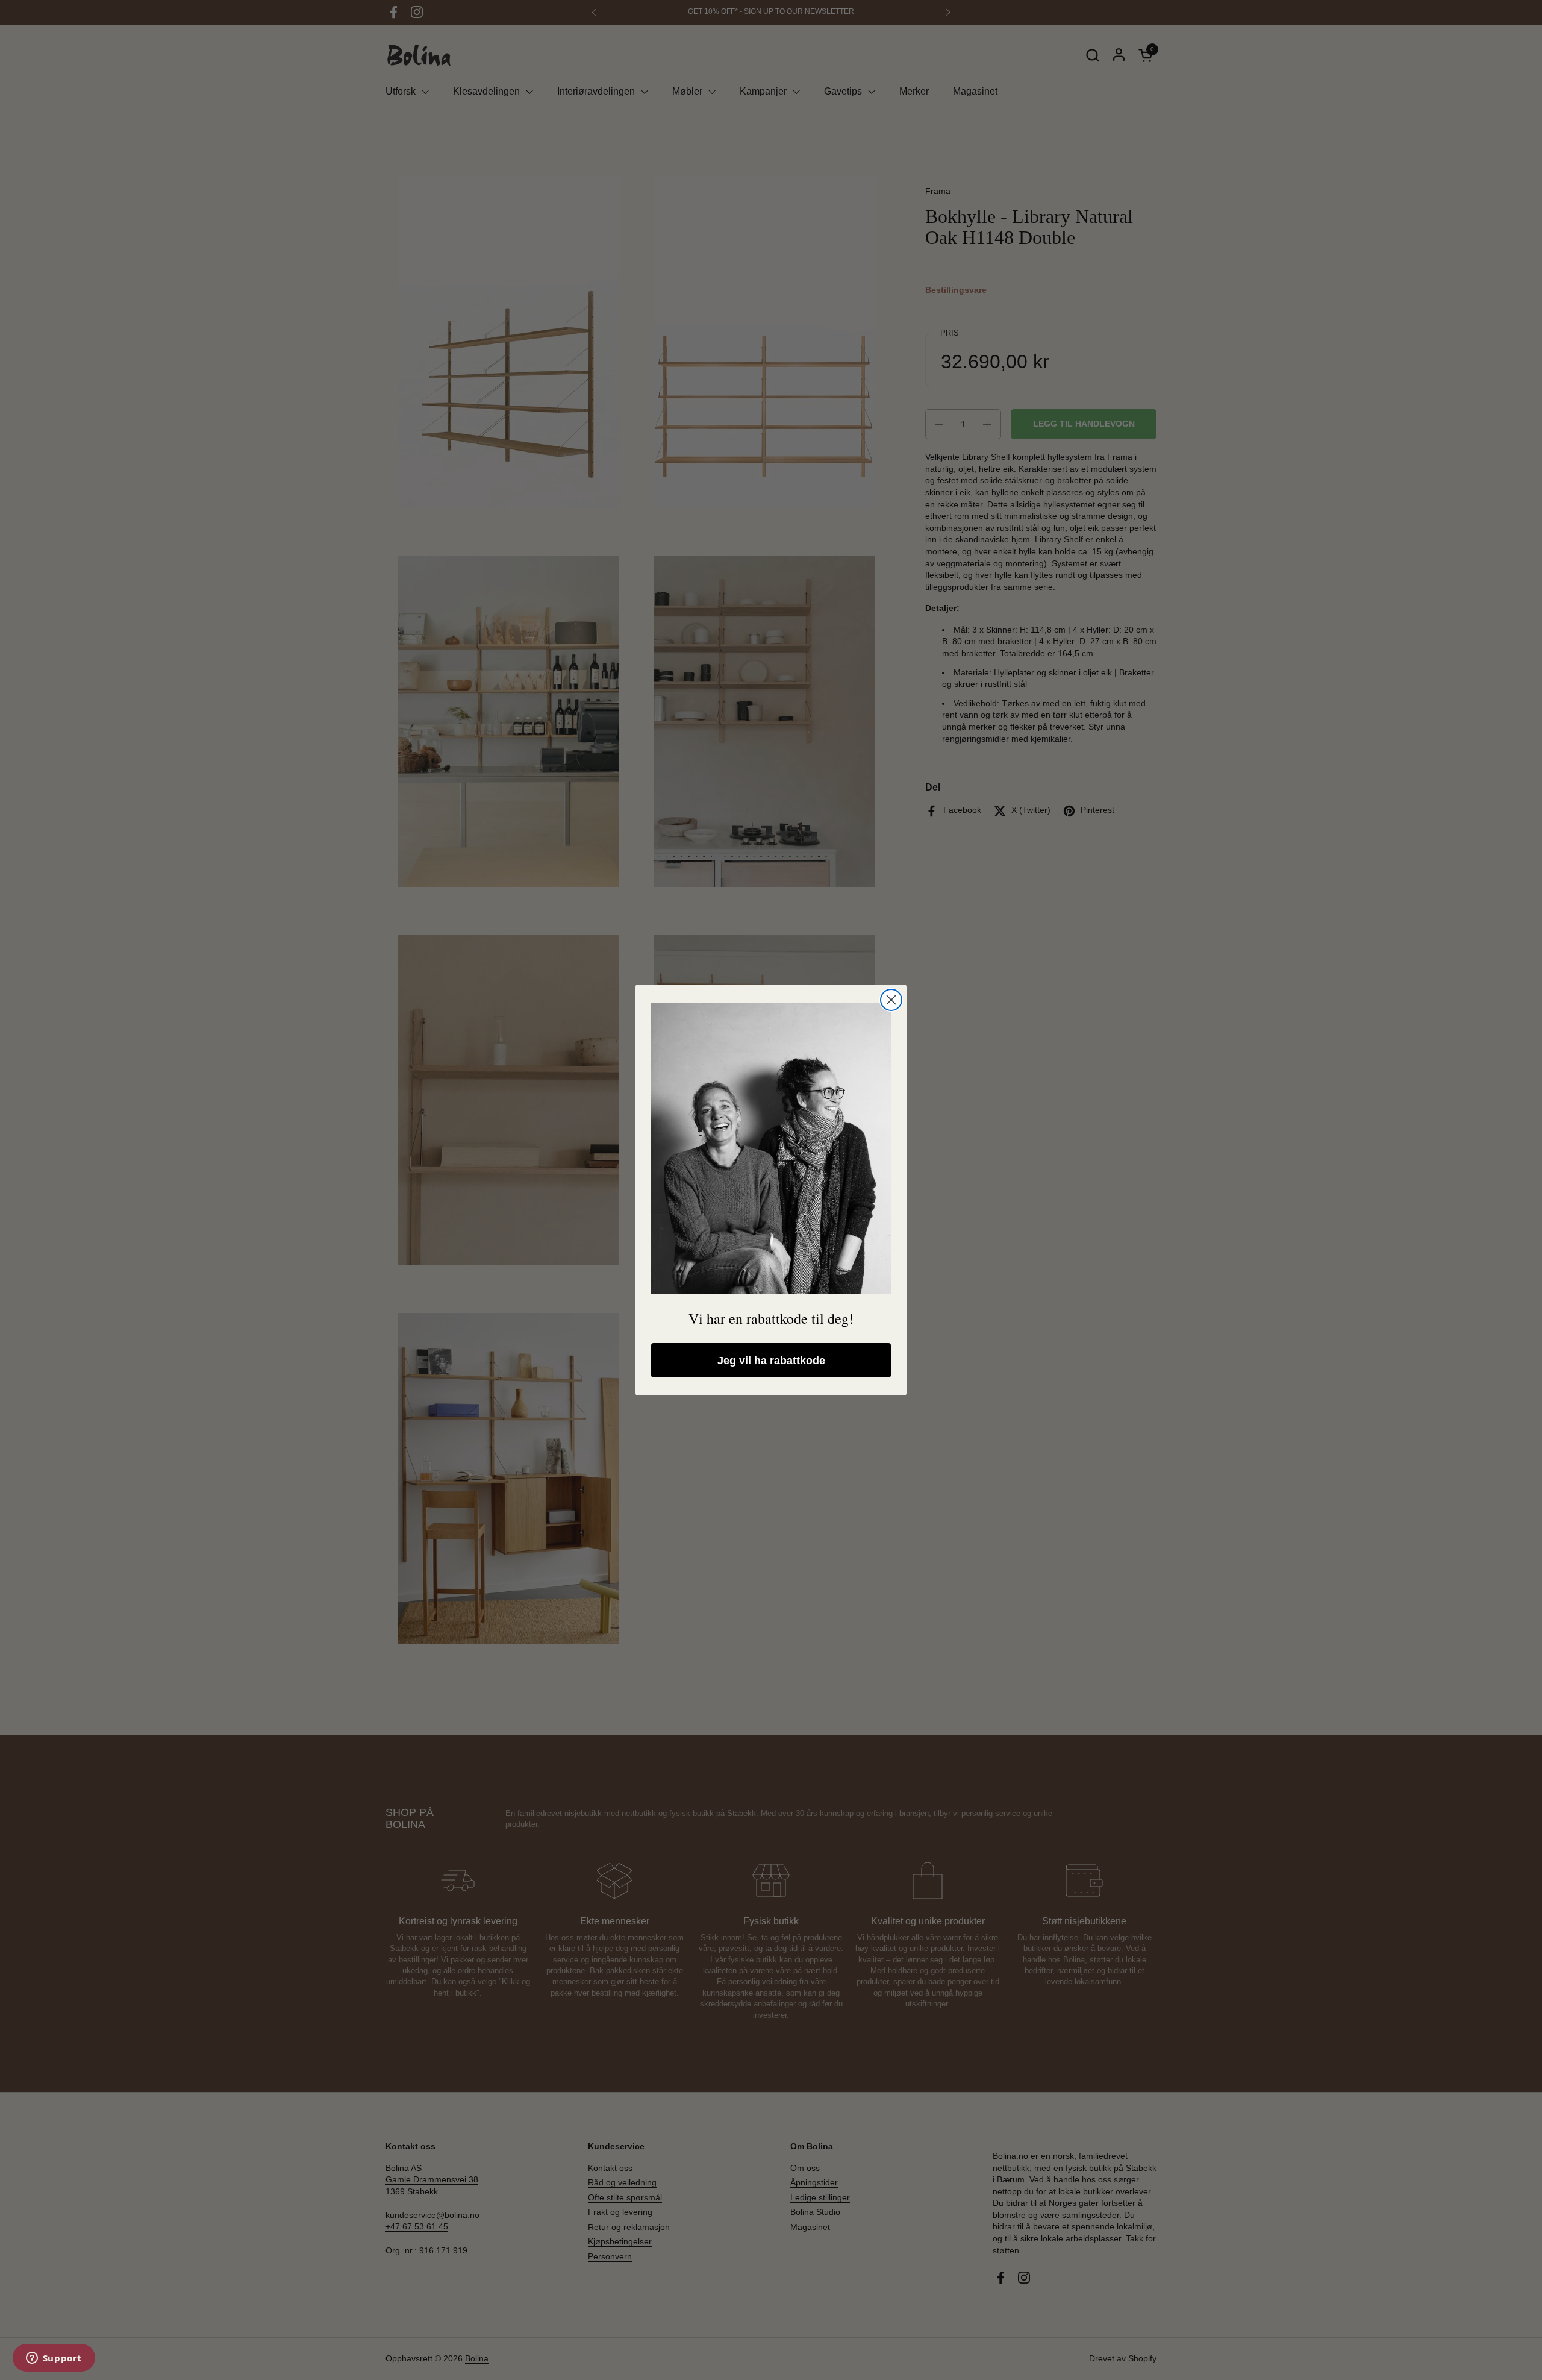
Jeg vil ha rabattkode (771, 1361)
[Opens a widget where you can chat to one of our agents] (54, 2359)
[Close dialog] (891, 1000)
